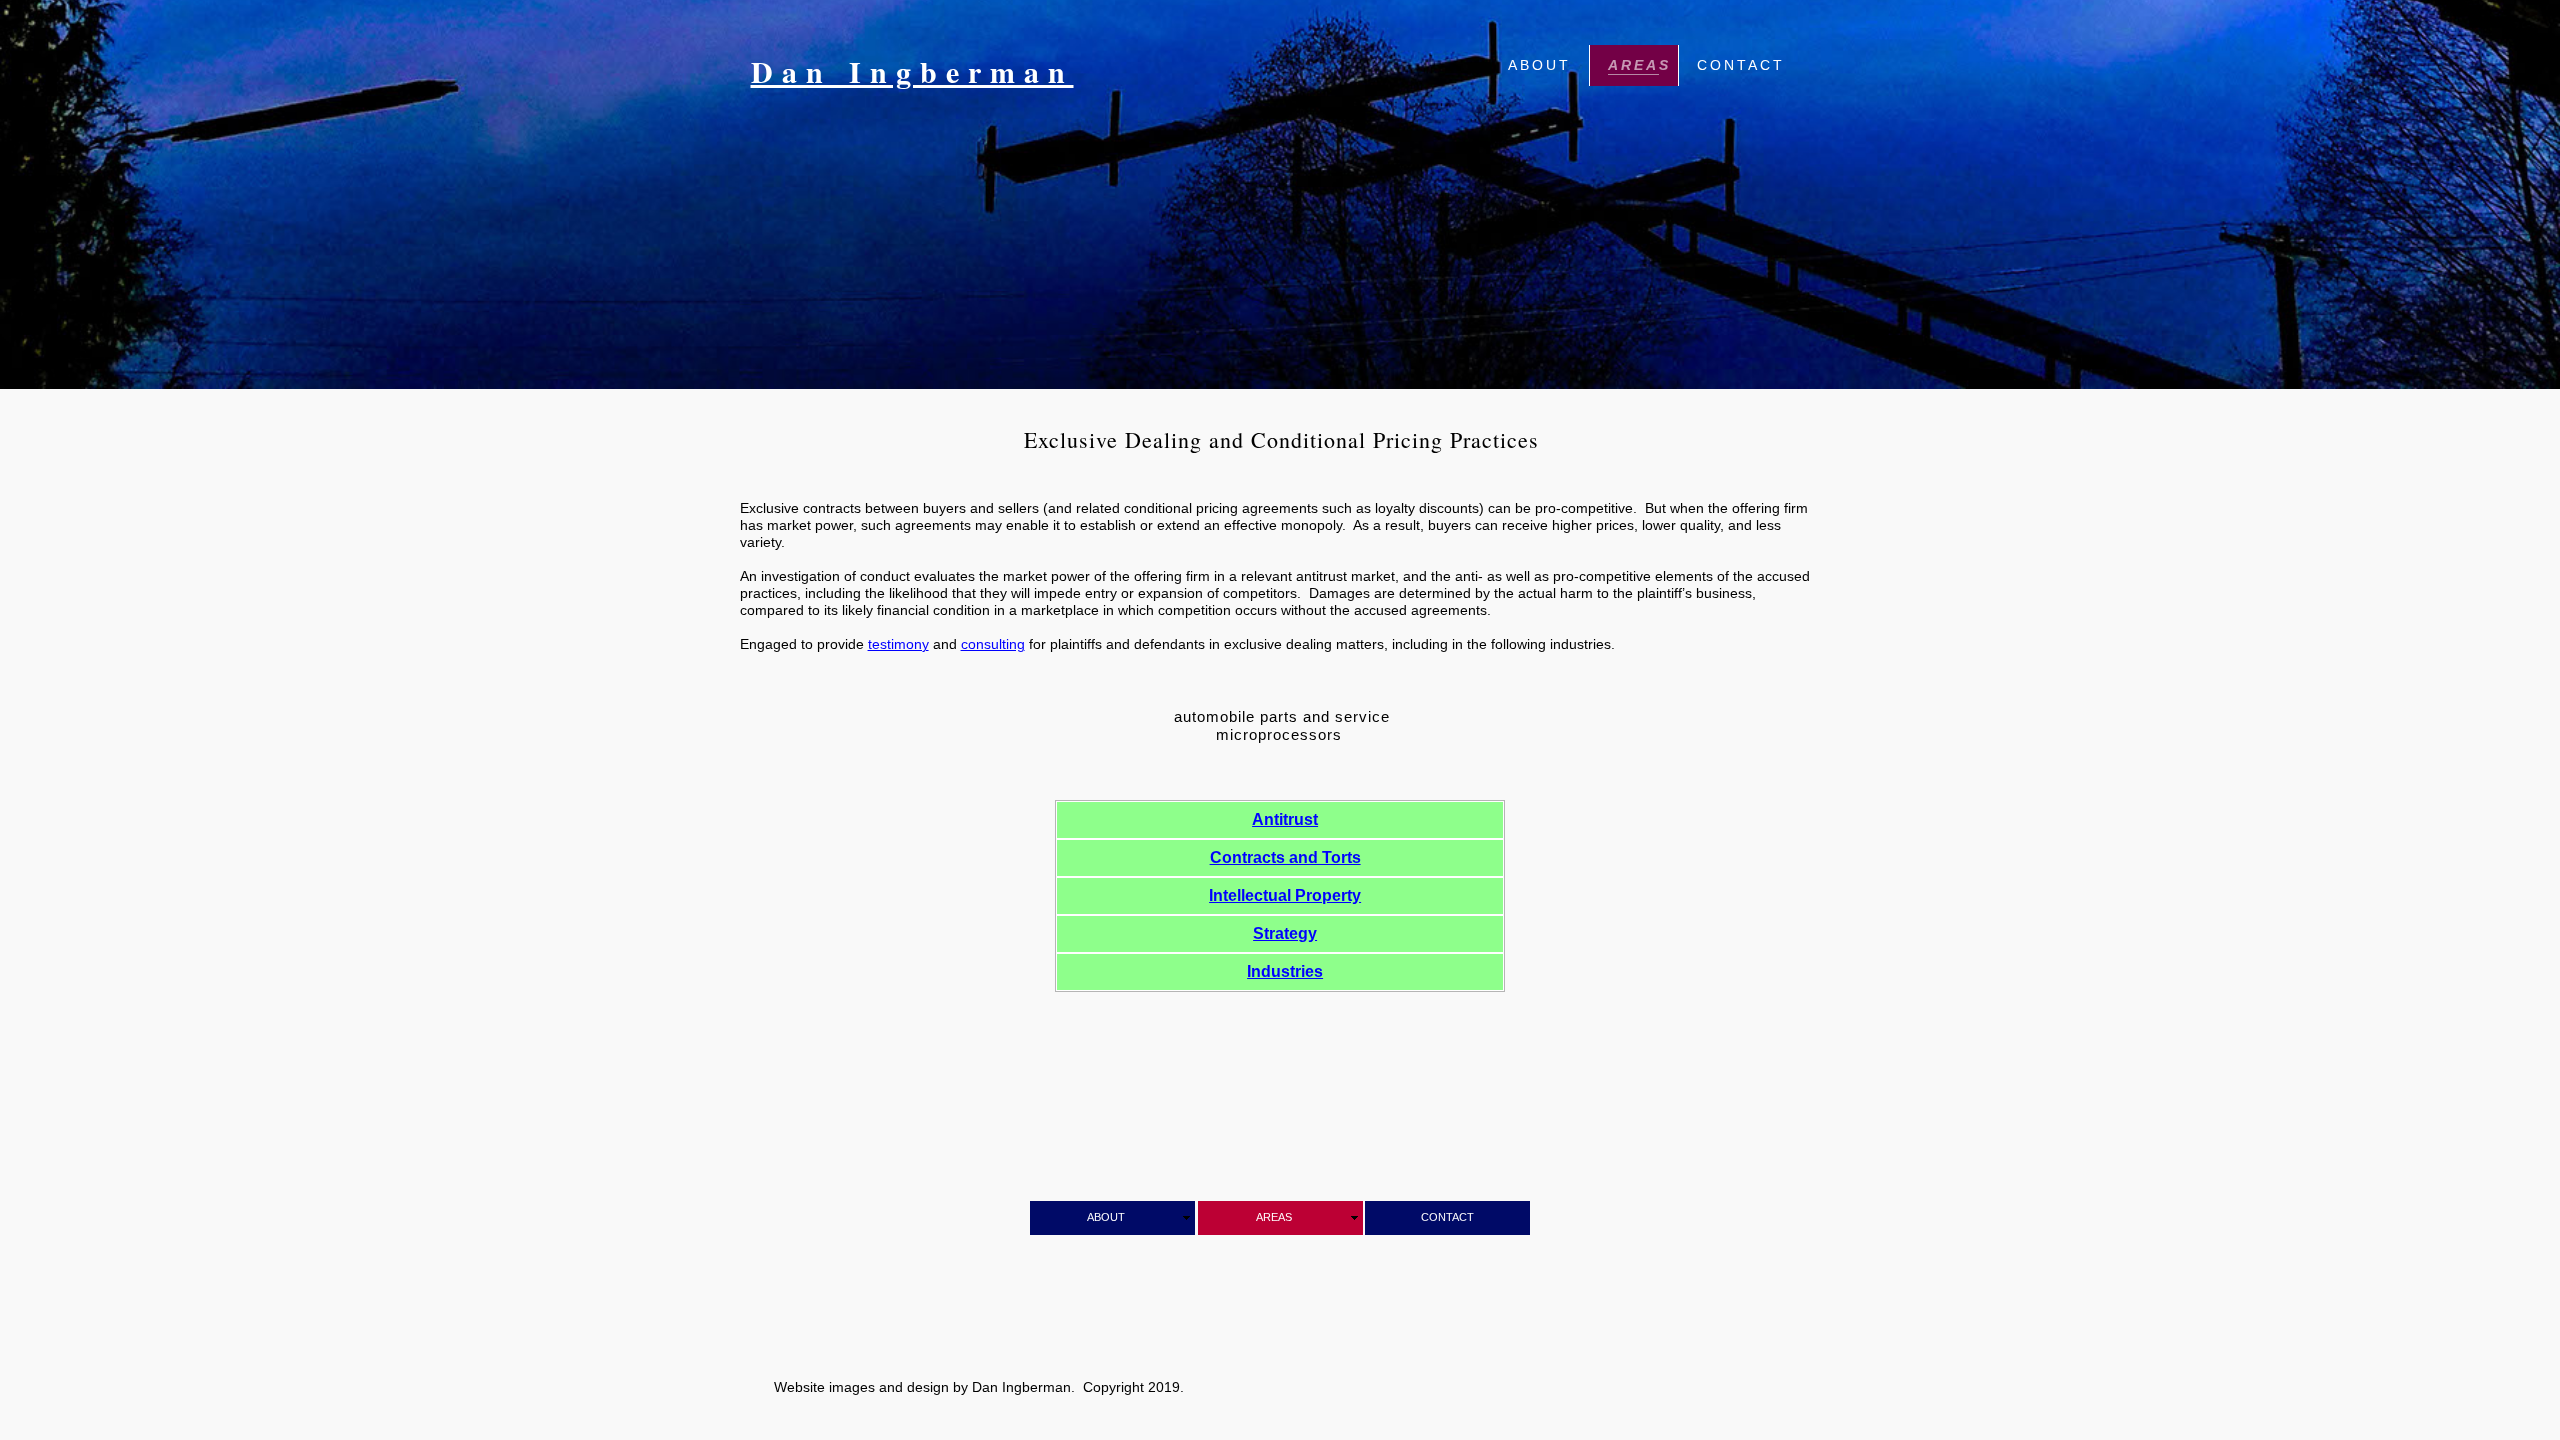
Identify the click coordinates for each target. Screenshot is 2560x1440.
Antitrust (1285, 819)
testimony (898, 644)
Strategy (1285, 933)
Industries (1285, 971)
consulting (993, 644)
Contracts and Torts (1285, 857)
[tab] (1280, 820)
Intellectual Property (1285, 895)
